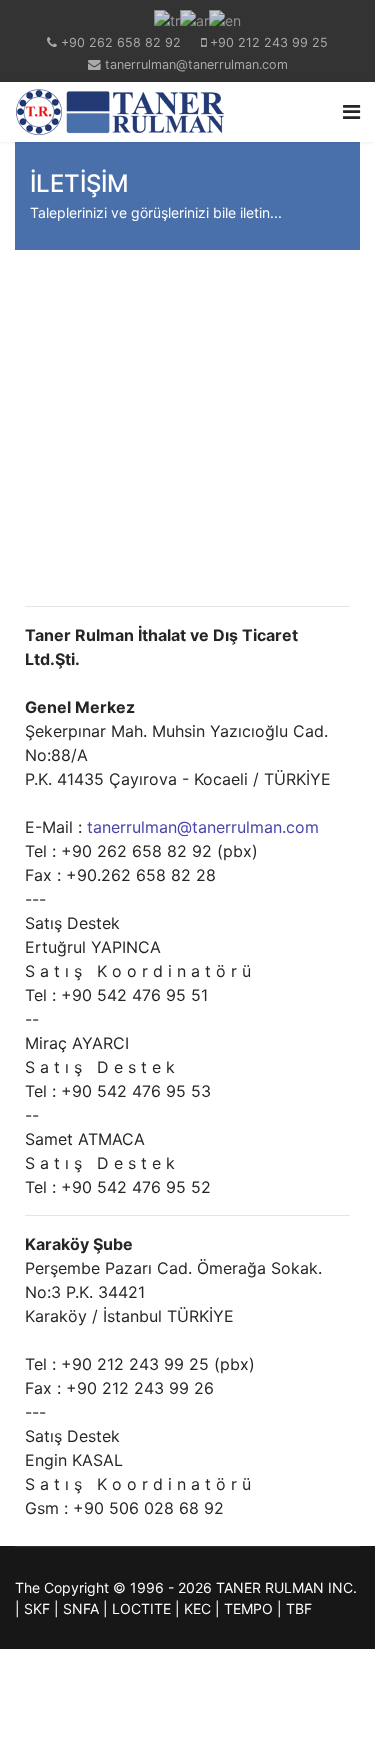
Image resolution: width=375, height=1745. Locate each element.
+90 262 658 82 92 (121, 42)
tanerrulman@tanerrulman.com (196, 64)
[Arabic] (194, 18)
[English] (225, 18)
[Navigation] (351, 112)
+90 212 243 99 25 (269, 42)
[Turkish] (167, 18)
